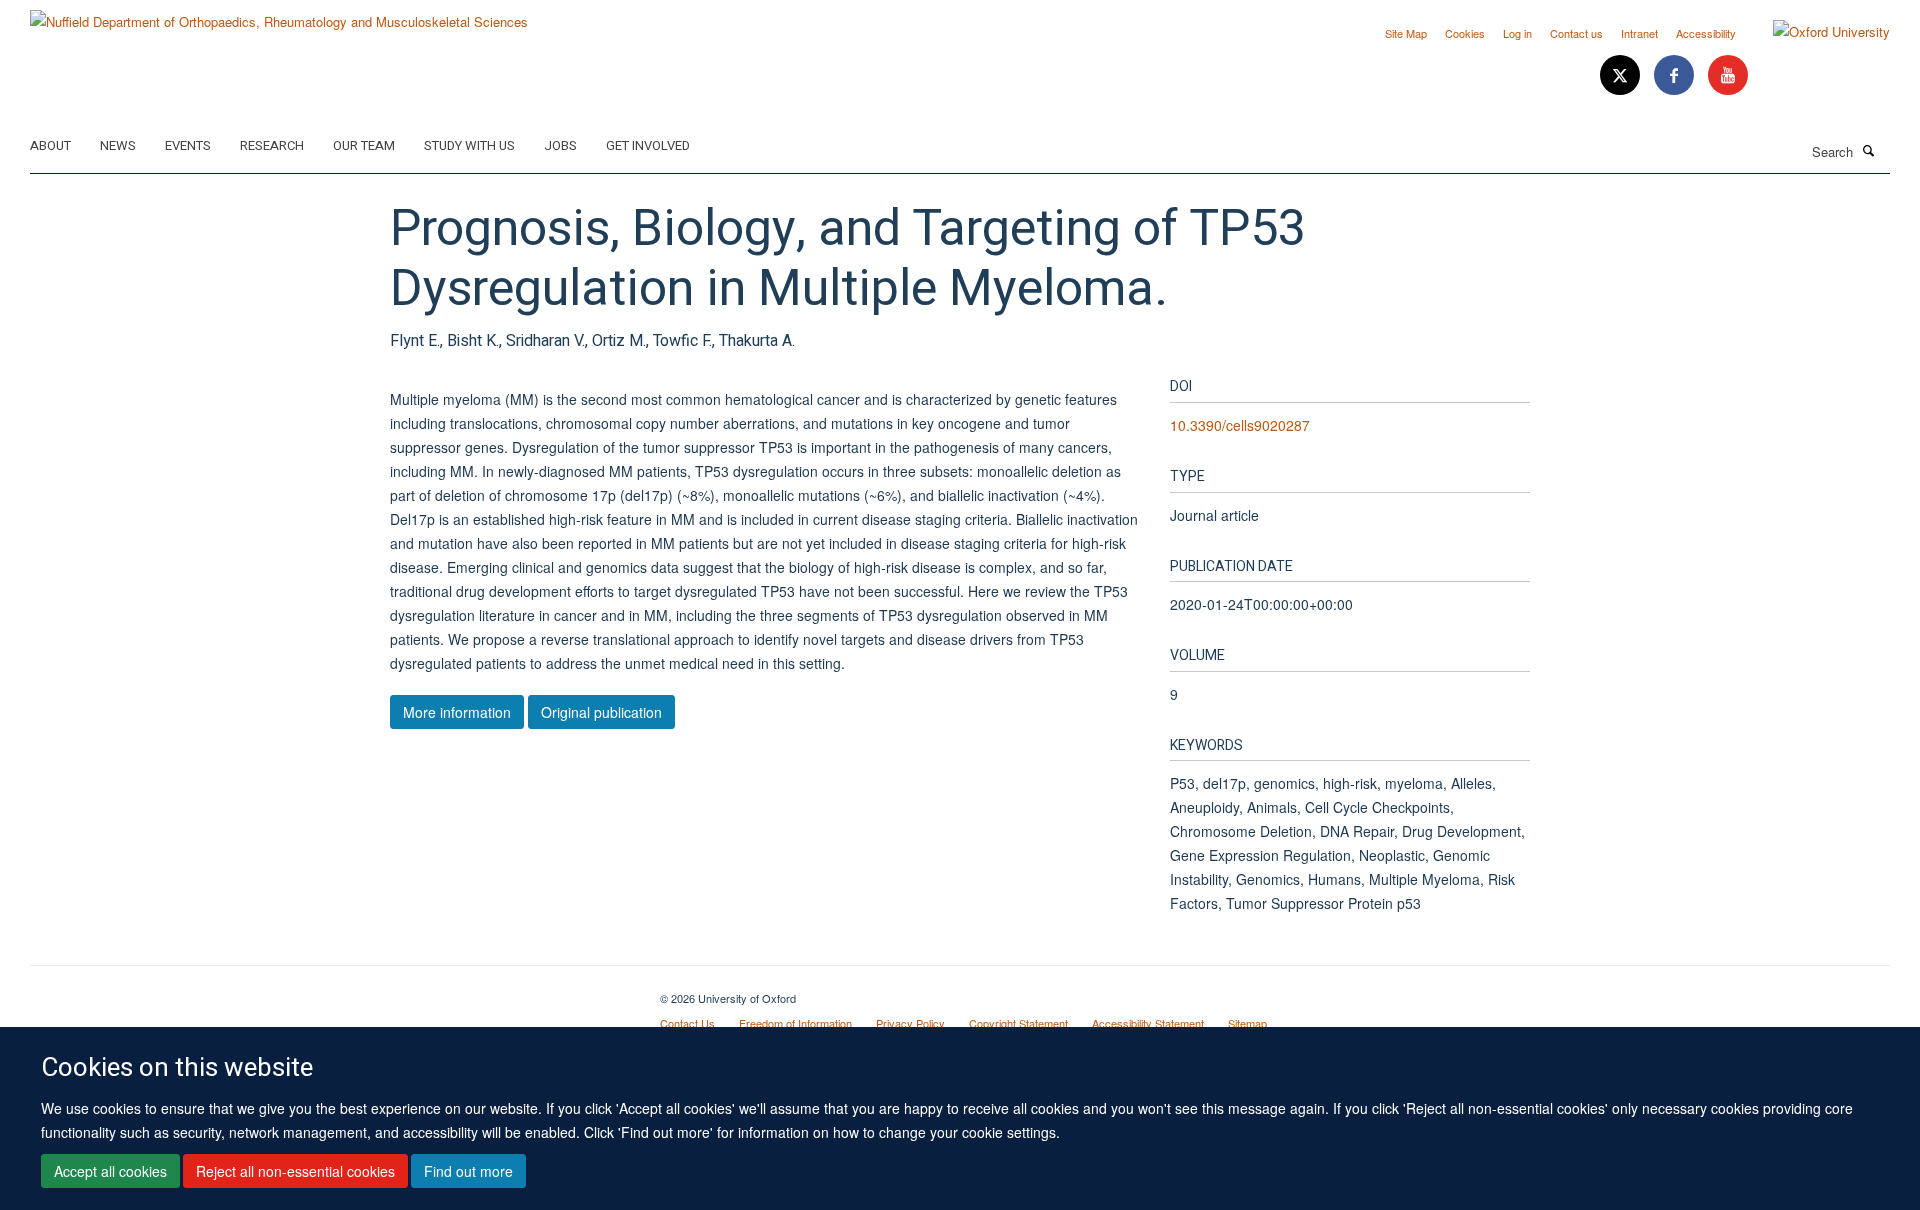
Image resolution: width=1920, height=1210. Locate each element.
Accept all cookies (110, 1171)
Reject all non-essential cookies (295, 1171)
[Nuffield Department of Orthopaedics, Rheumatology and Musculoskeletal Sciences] (279, 14)
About (50, 145)
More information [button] (457, 712)
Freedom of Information (795, 1023)
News (118, 145)
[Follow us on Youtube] (1728, 75)
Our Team (364, 145)
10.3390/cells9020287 (1240, 425)
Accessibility (1706, 33)
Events (188, 145)
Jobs (560, 145)
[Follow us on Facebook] (1676, 75)
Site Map (1406, 33)
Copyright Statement (1018, 1023)
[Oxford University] (1816, 32)
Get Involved (648, 145)
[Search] (1869, 150)
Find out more (468, 1171)
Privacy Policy (910, 1023)
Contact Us (687, 1023)
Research (272, 145)
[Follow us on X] (1622, 75)
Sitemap (1247, 1023)
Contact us (1576, 33)
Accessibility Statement (1148, 1023)
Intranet (1639, 33)
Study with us (469, 145)
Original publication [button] (601, 712)
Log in (1517, 33)
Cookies (1465, 33)
